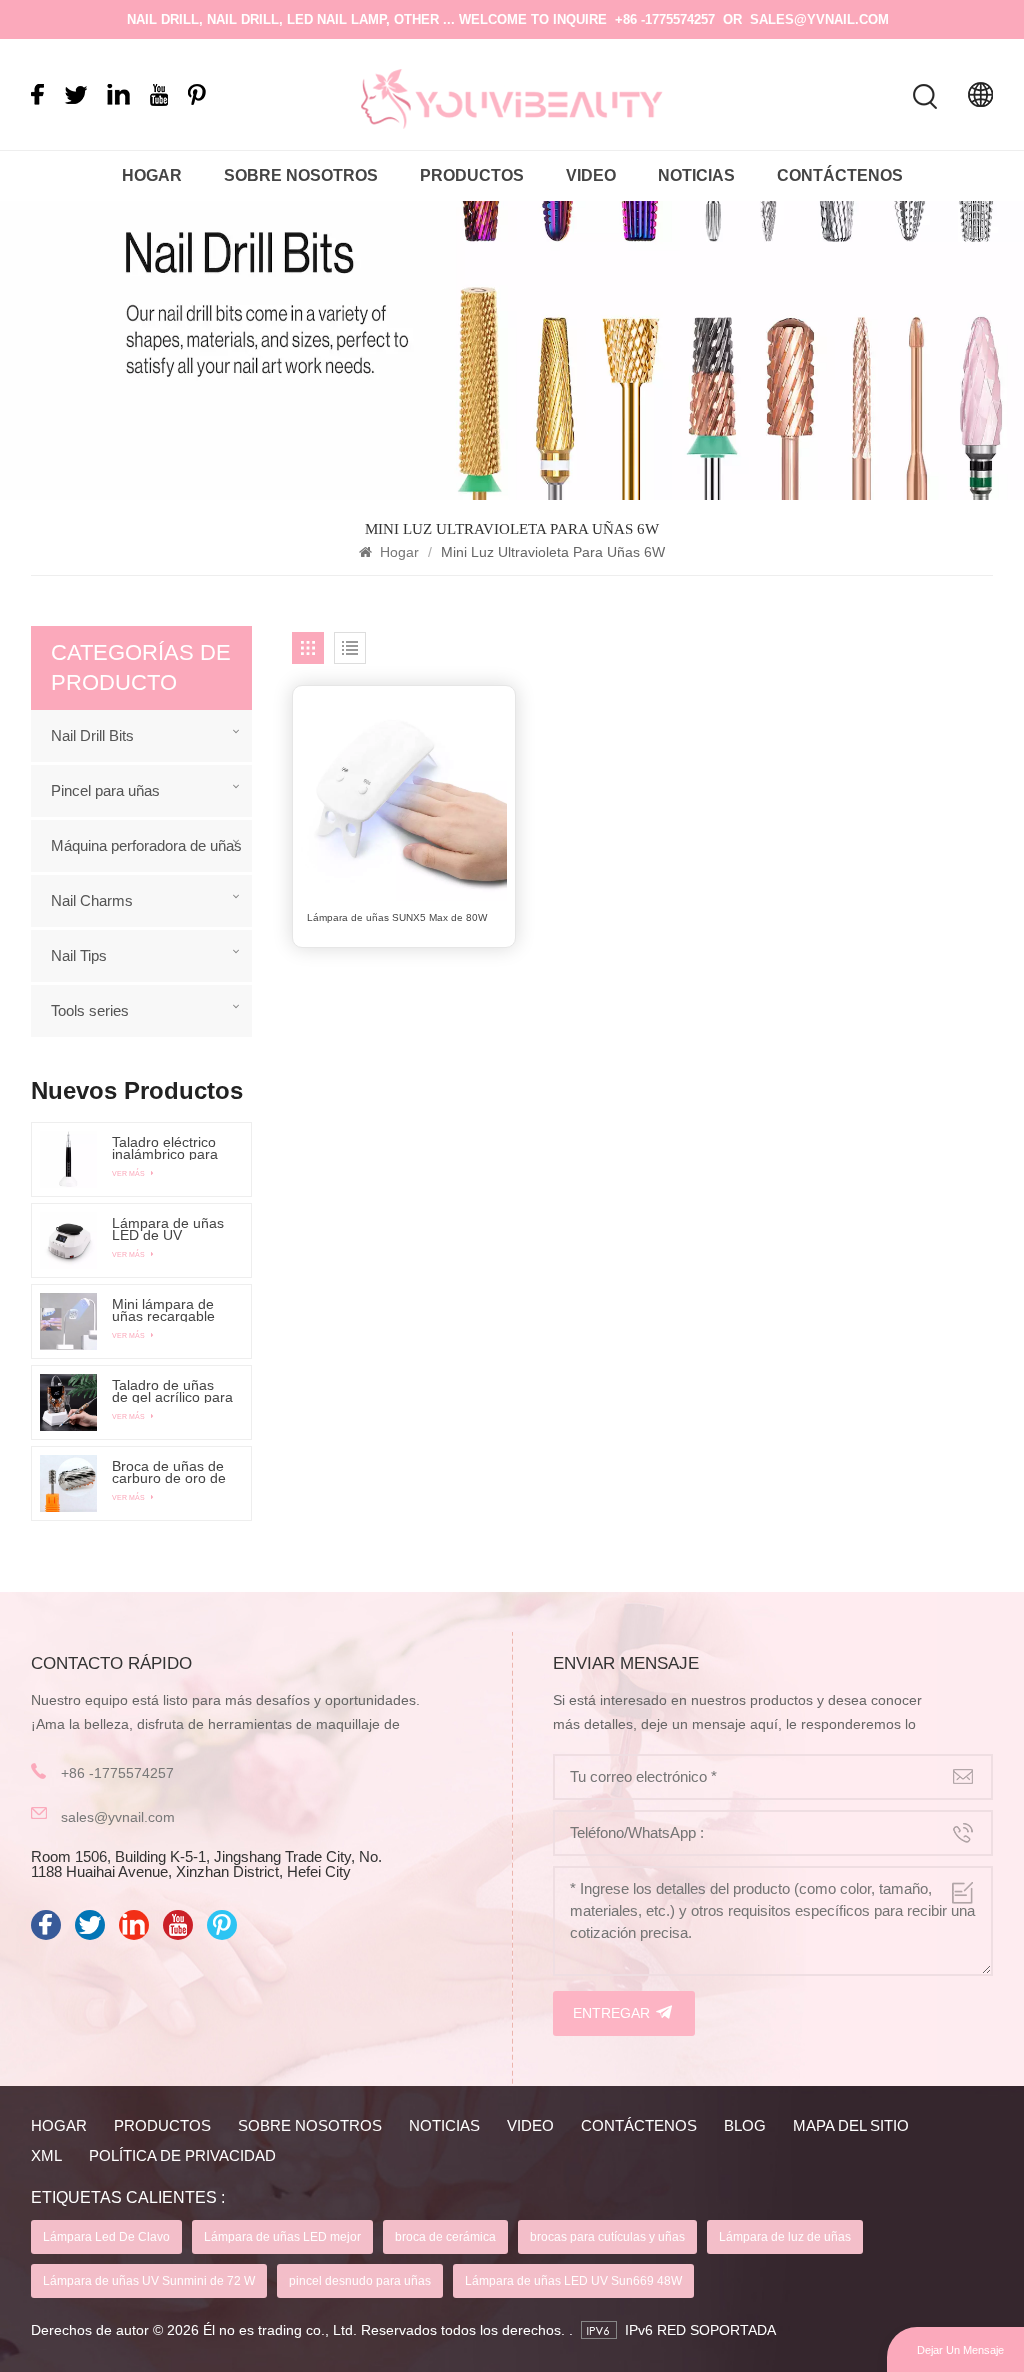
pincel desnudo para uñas (360, 2281)
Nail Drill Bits (92, 735)
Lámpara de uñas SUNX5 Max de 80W (397, 917)
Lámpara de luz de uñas (785, 2237)
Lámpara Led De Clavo (106, 2237)
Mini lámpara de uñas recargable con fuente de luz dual (166, 1310)
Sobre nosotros (301, 175)
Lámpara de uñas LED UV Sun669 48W (573, 2281)
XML (46, 2155)
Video (591, 175)
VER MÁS (129, 1173)
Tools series (90, 1010)
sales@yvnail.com (819, 19)
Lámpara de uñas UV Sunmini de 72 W (149, 2281)
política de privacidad (182, 2155)
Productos (472, 175)
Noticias (696, 175)
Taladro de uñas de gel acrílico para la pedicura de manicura (172, 1391)
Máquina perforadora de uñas (146, 845)
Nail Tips (79, 955)
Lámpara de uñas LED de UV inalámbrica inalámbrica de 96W (168, 1229)
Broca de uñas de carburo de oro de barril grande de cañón (169, 1472)
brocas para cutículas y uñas (607, 2237)
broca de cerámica (445, 2237)
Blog (745, 2125)
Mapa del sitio (851, 2125)
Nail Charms (92, 900)
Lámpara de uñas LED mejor (282, 2237)
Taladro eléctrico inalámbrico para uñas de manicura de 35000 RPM (169, 1148)
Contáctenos (840, 175)
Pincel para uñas (105, 790)
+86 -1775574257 (665, 19)
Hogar (152, 175)
